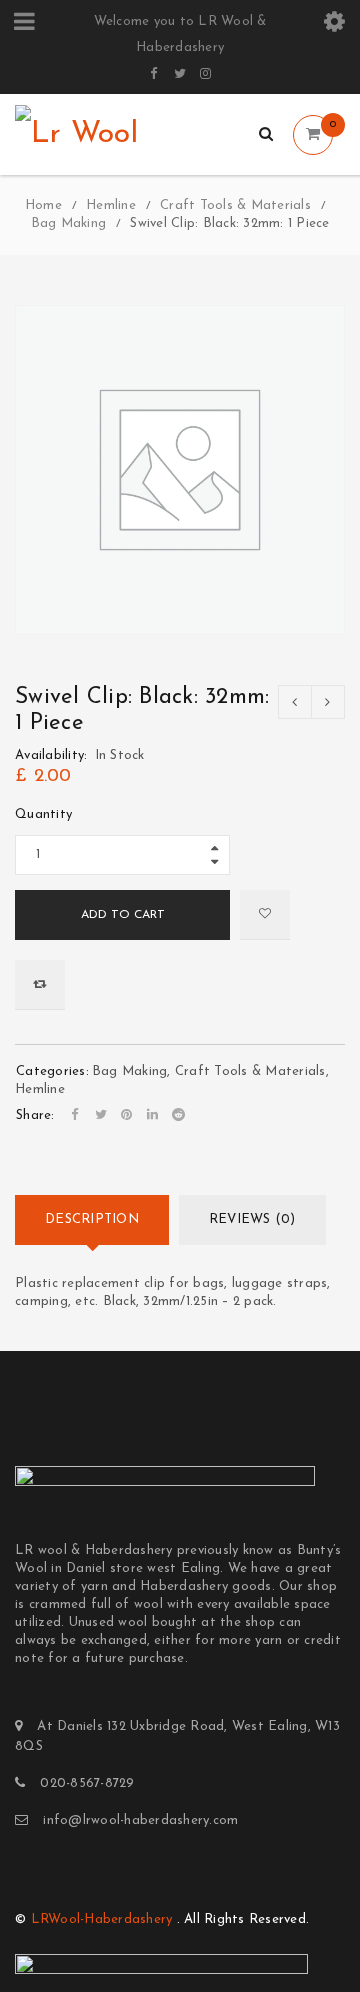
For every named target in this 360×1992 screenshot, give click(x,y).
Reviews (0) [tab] (252, 1219)
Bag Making (69, 223)
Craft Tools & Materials (235, 205)
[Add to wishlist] (265, 915)
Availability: (51, 755)
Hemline (111, 205)
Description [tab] (92, 1219)
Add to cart (123, 915)
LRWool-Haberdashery (102, 1919)
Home (43, 205)
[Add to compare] (40, 985)
